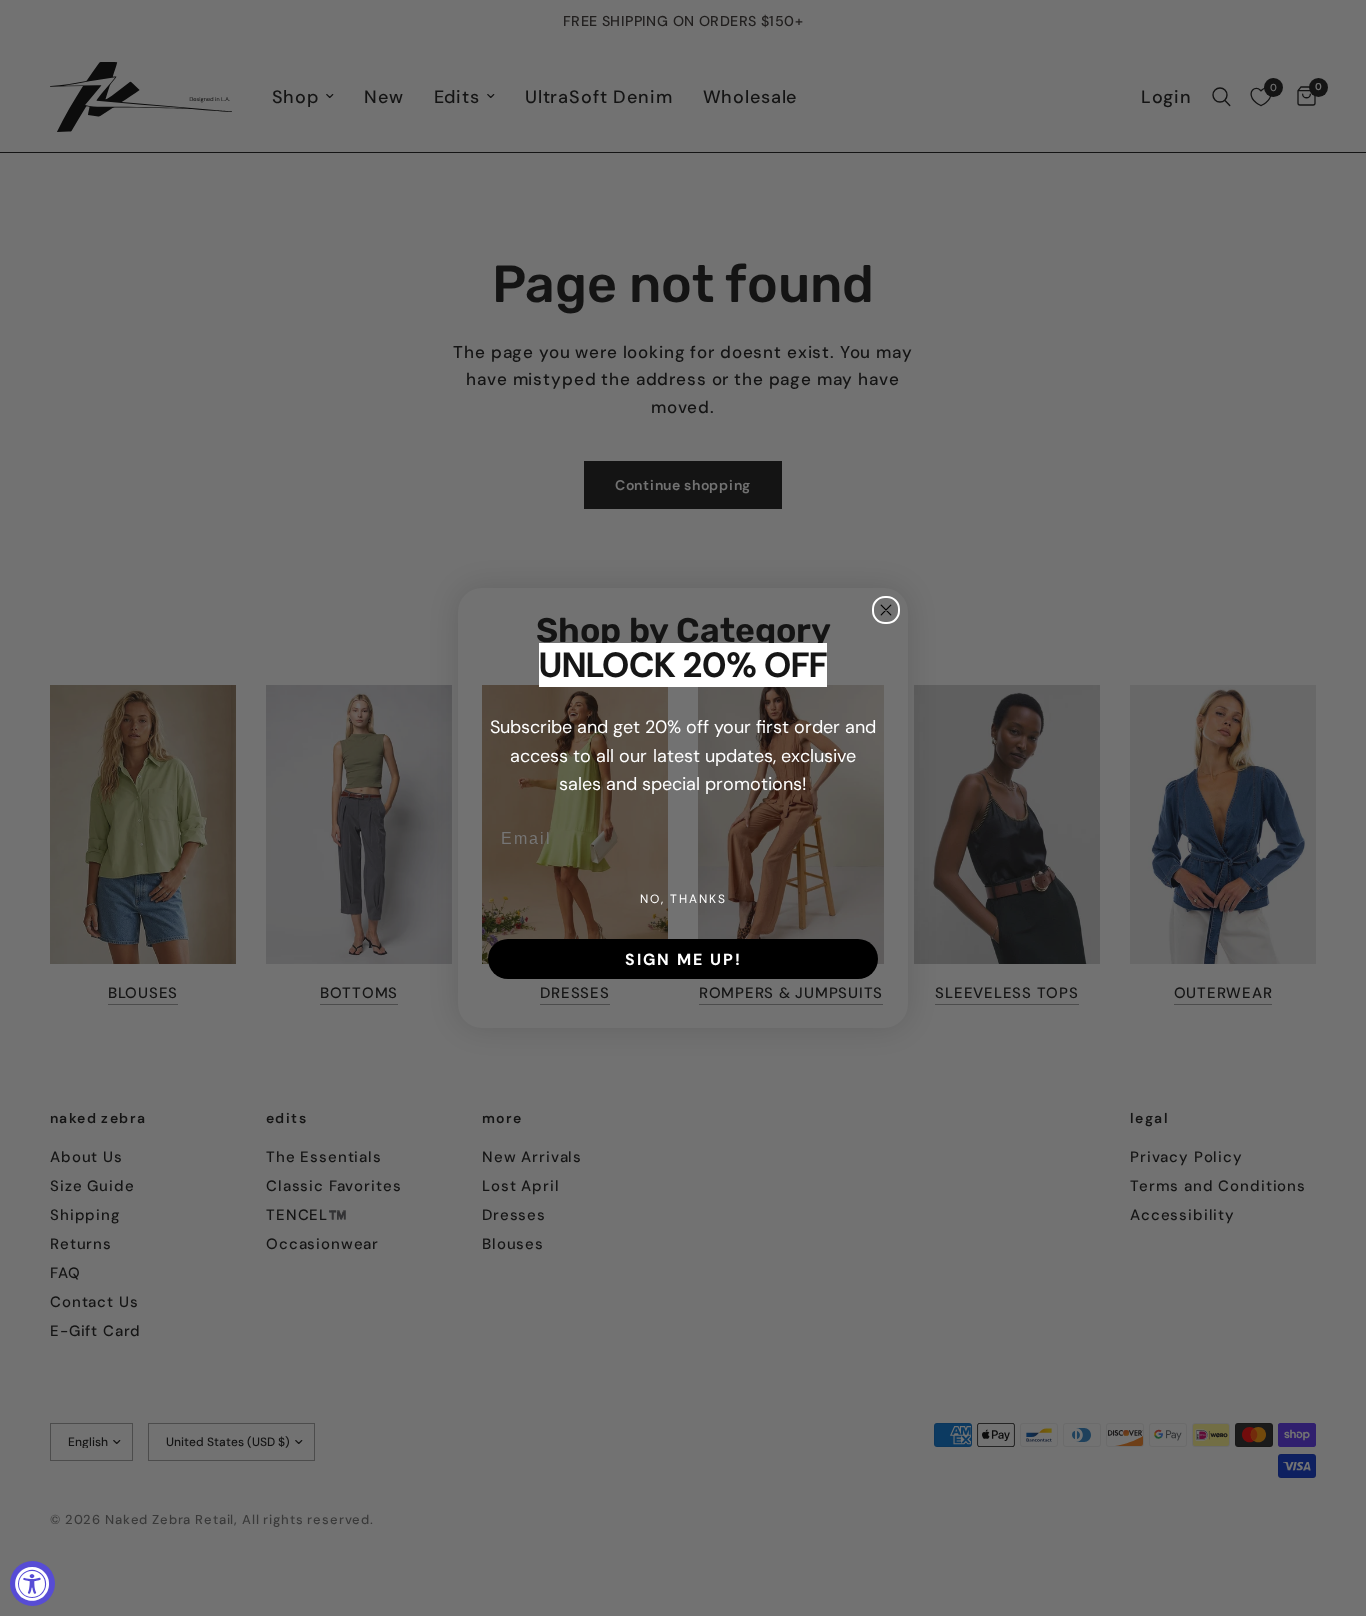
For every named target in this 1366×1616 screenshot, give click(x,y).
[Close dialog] (886, 610)
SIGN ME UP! (683, 959)
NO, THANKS (683, 898)
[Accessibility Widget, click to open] (32, 1583)
